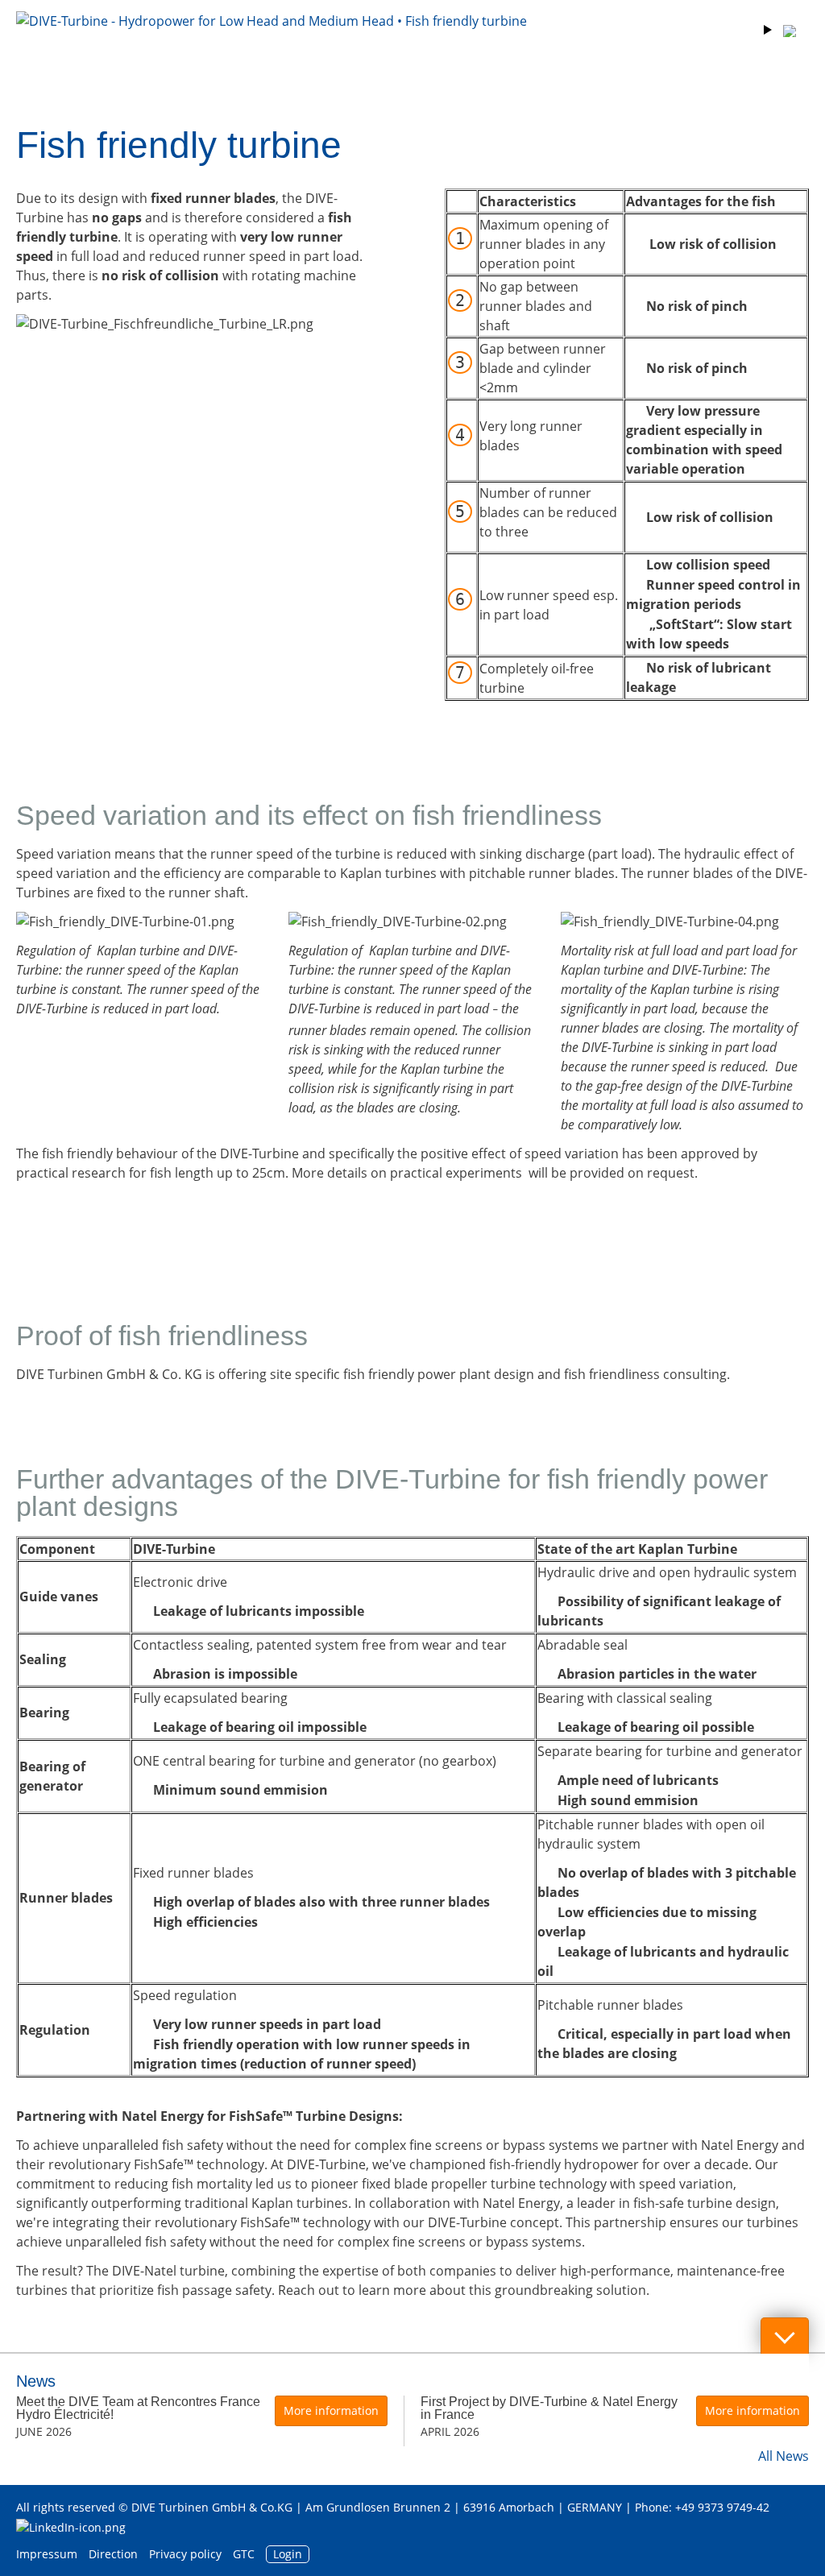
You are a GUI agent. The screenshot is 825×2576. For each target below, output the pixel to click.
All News (784, 2456)
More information (331, 2410)
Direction (113, 2554)
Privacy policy (185, 2554)
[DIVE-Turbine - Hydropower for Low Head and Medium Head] (272, 43)
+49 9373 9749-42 (722, 2507)
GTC (244, 2554)
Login (288, 2554)
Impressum (47, 2554)
